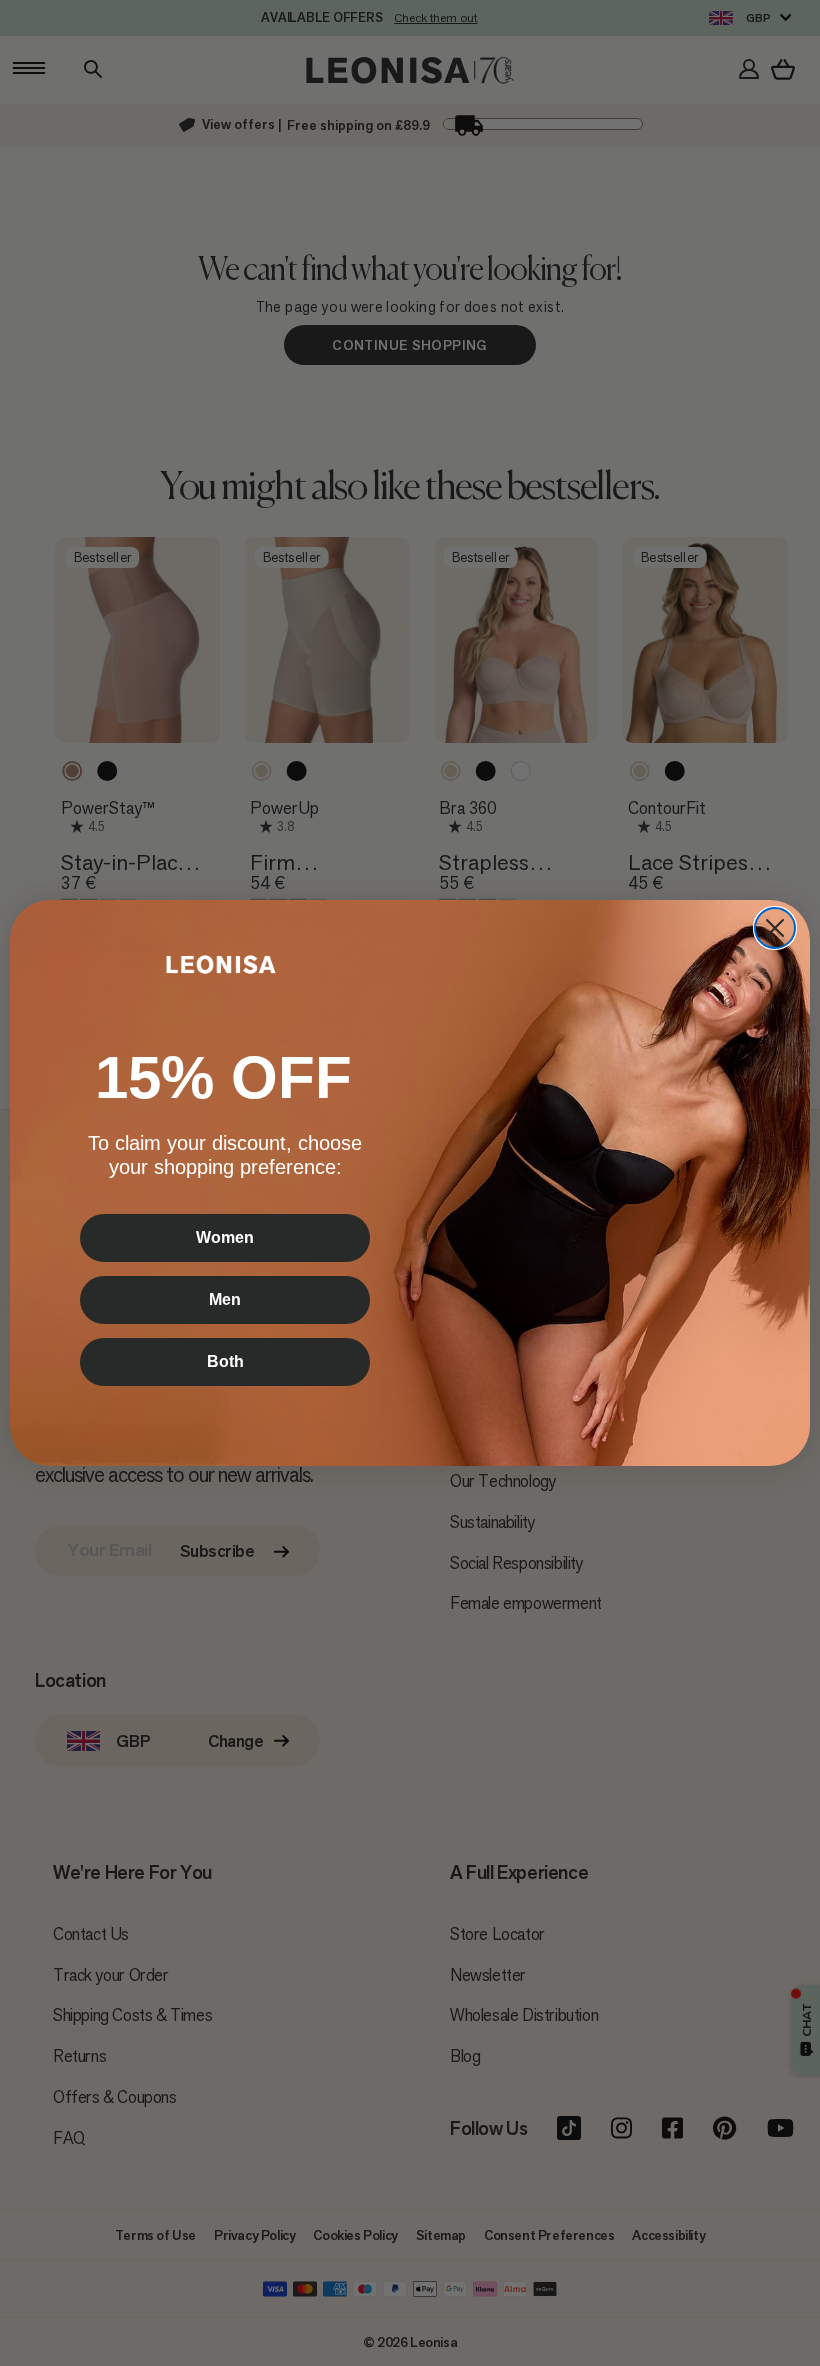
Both (225, 1361)
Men (225, 1299)
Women (225, 1237)
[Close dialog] (775, 928)
